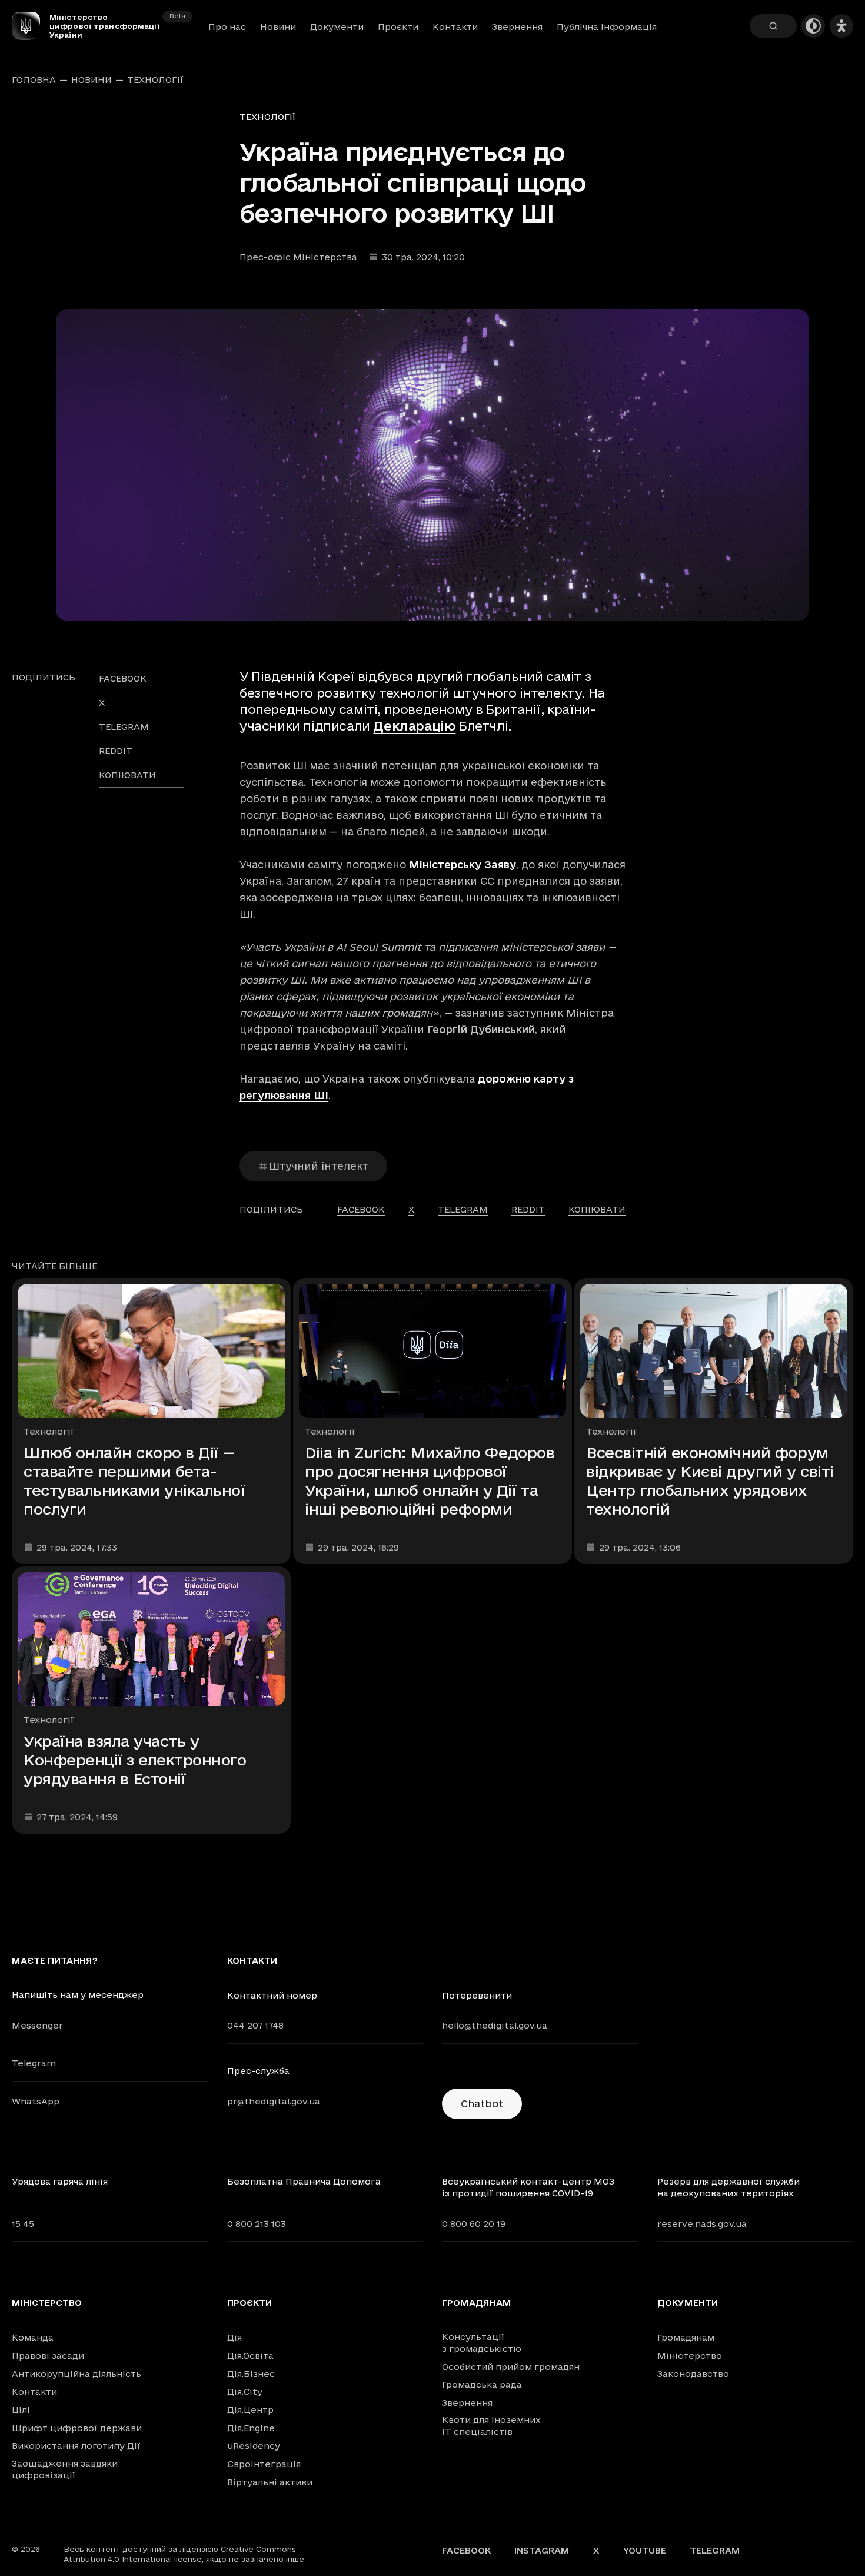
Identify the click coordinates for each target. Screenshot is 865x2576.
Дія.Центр (250, 2410)
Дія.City (245, 2391)
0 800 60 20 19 (474, 2224)
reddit (116, 751)
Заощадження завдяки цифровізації (65, 2469)
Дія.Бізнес (251, 2374)
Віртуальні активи (270, 2482)
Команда (33, 2337)
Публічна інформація (607, 27)
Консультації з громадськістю (482, 2343)
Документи (337, 27)
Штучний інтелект (319, 1166)
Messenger (37, 2025)
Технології (155, 80)
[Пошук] (773, 26)
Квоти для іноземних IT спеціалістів (491, 2426)
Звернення (517, 27)
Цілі (21, 2410)
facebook (123, 678)
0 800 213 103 (257, 2224)
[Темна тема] (813, 26)
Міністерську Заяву (463, 864)
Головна (34, 80)
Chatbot (482, 2104)
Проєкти (398, 27)
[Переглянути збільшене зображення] (432, 465)
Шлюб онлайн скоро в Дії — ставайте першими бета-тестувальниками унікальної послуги (134, 1481)
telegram (124, 727)
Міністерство (47, 2303)
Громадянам (477, 2303)
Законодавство (693, 2374)
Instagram (542, 2550)
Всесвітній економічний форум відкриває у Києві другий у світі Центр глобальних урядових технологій (710, 1481)
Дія (234, 2337)
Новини (278, 27)
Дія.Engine (251, 2428)
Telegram (34, 2063)
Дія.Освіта (250, 2356)
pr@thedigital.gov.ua (274, 2101)
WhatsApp (36, 2101)
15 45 (23, 2224)
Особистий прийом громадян (511, 2367)
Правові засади (48, 2356)
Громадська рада (482, 2384)
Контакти (455, 27)
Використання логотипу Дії (76, 2446)
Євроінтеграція (264, 2464)
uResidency (254, 2446)
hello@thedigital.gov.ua (495, 2025)
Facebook (466, 2550)
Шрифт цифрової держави (77, 2428)
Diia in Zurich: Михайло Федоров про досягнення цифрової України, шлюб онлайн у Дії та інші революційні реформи (430, 1481)
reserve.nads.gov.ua (702, 2224)
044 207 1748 (255, 2025)
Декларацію (414, 726)
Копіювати (127, 775)
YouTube (645, 2550)
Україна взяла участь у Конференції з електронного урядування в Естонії (135, 1760)
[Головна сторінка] (31, 26)
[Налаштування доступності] (841, 26)
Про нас (227, 27)
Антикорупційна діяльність (76, 2374)
